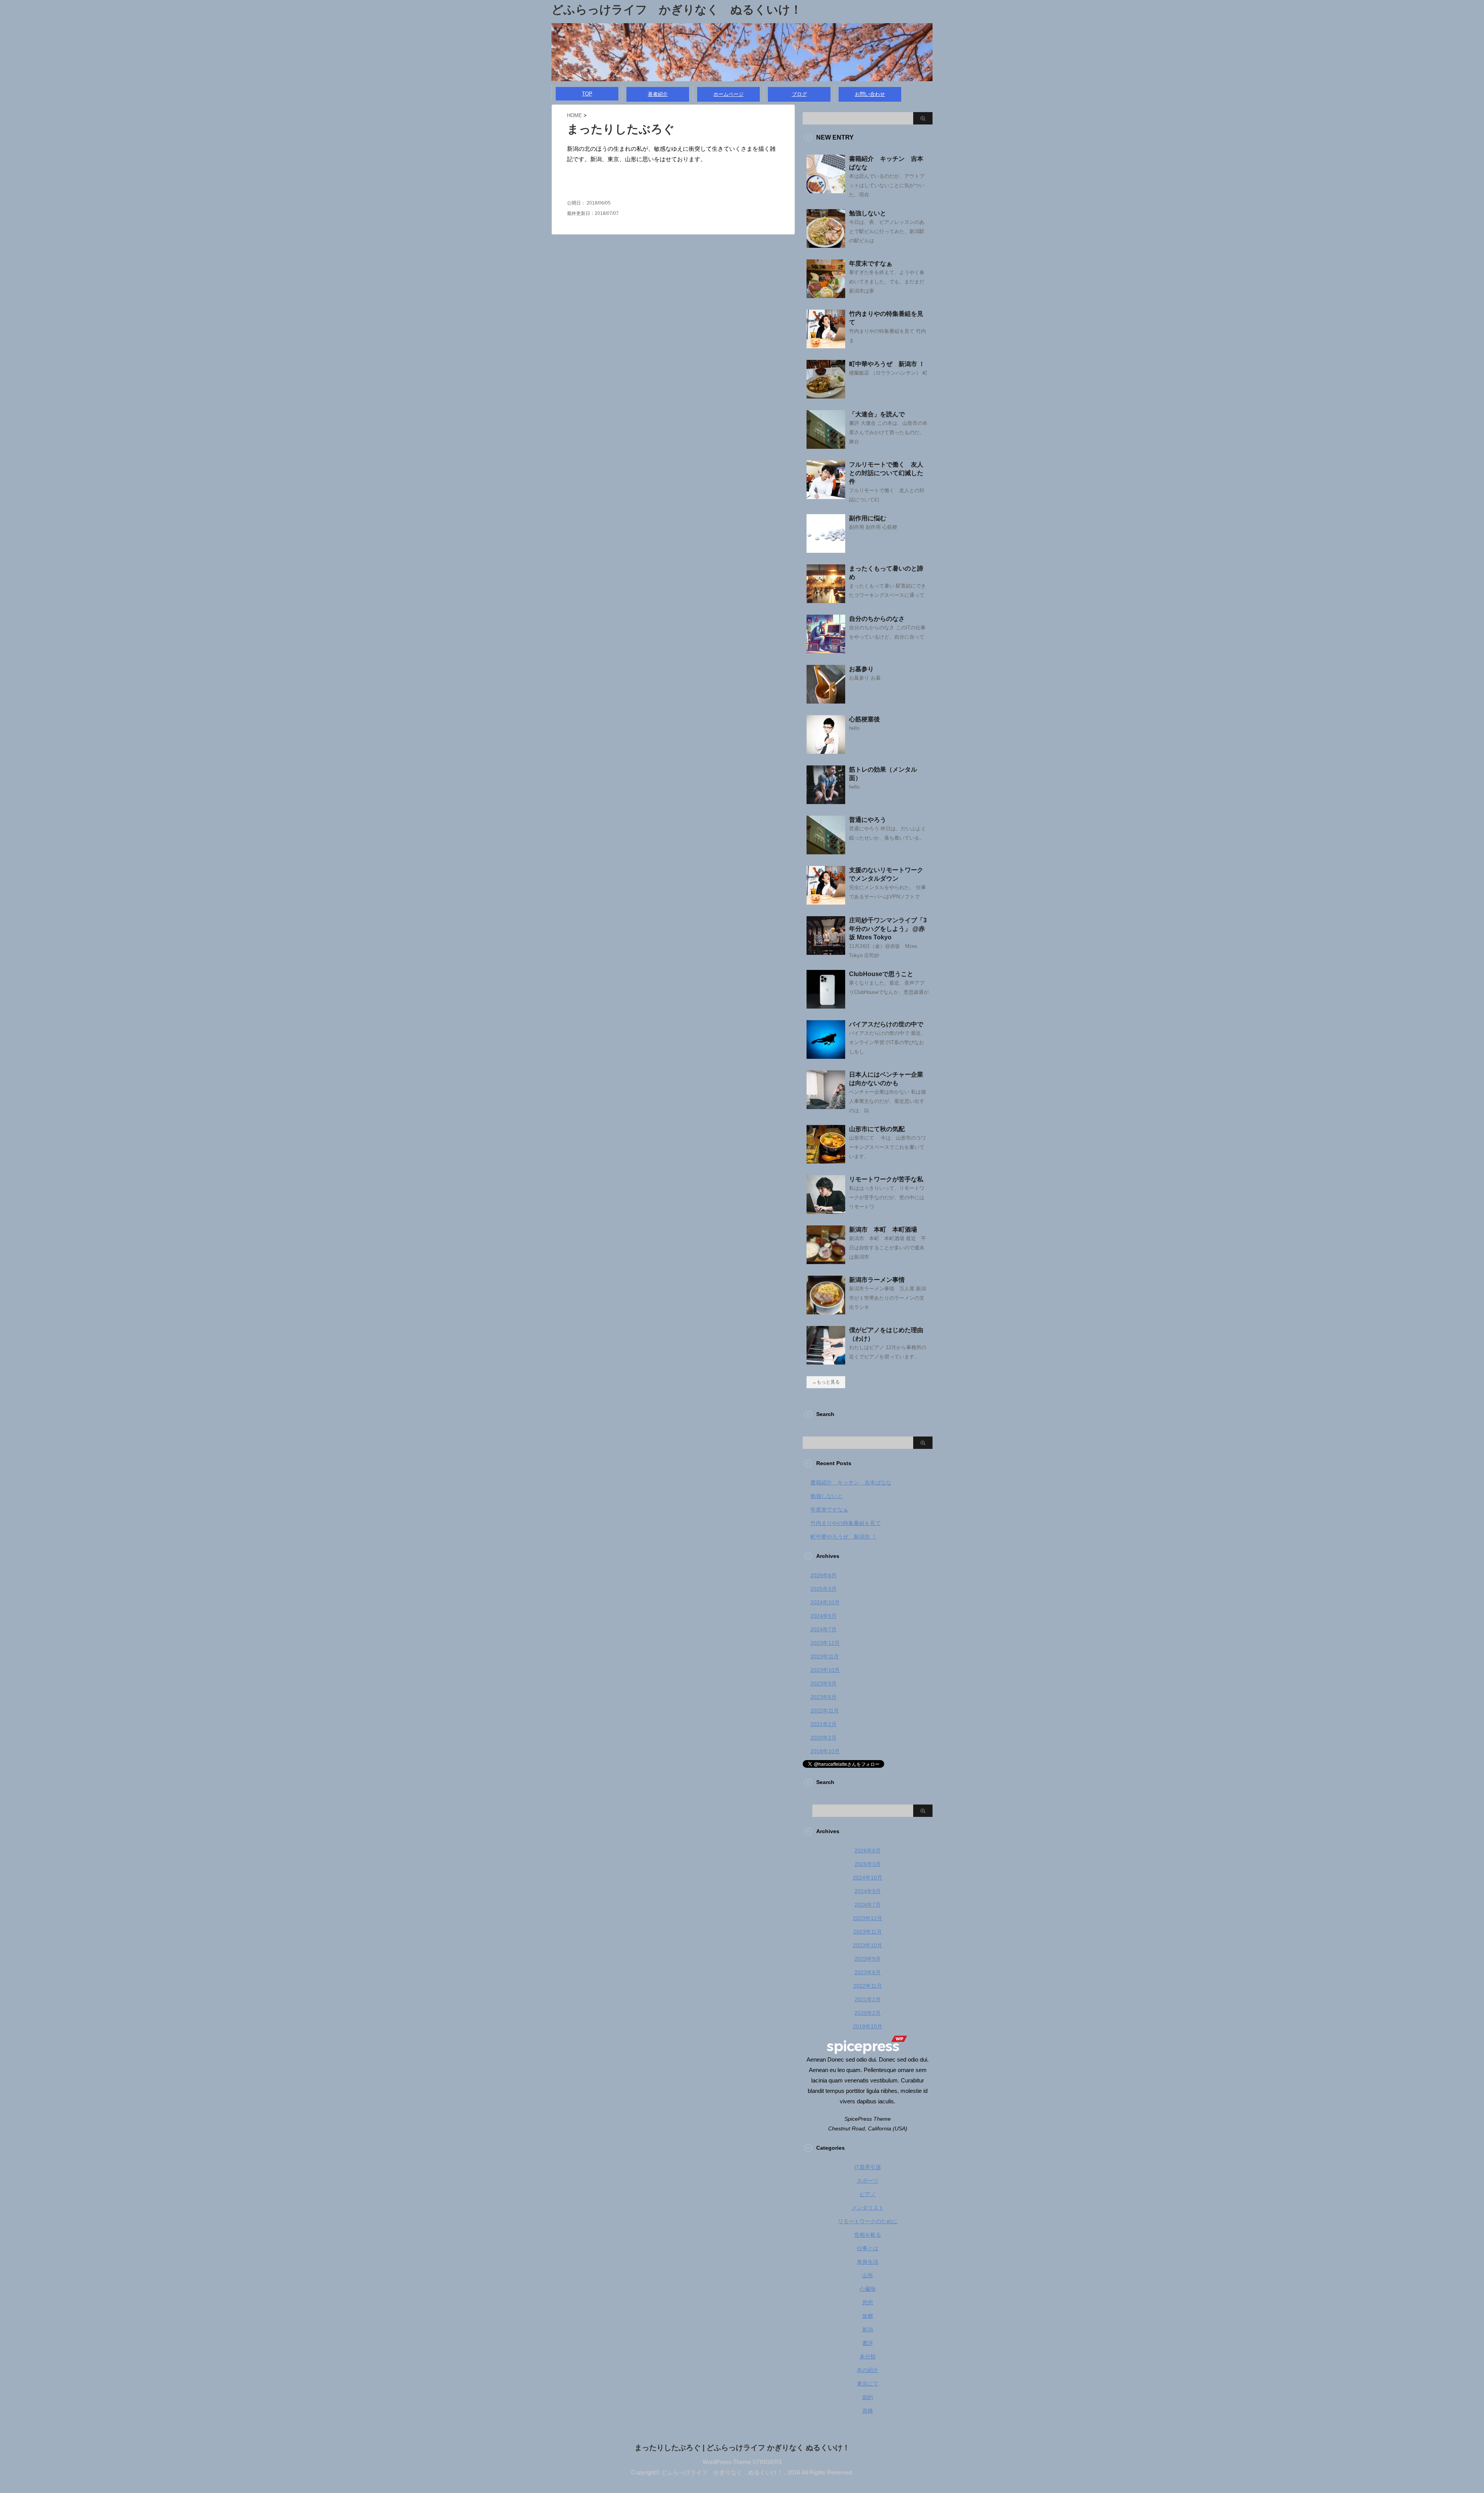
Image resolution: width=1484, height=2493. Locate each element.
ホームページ (728, 94)
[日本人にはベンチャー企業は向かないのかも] (826, 1106)
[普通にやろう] (826, 851)
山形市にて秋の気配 (877, 1129)
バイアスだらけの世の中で (886, 1024)
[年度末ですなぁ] (826, 295)
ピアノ (868, 2194)
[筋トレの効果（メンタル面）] (826, 801)
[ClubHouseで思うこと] (826, 1005)
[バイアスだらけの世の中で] (826, 1056)
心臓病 (868, 2289)
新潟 (868, 2329)
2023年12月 (825, 1643)
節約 (868, 2397)
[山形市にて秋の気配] (826, 1160)
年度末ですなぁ (871, 263)
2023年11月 (825, 1656)
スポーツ (868, 2181)
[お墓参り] (826, 700)
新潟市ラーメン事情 (877, 1280)
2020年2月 (824, 1738)
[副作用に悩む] (826, 550)
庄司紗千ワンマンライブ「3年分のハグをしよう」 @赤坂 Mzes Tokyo (888, 929)
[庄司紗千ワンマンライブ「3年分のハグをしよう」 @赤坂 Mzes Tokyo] (826, 952)
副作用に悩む (868, 518)
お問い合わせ (870, 94)
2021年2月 (824, 1724)
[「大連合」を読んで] (826, 446)
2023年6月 (824, 1697)
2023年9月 (824, 1684)
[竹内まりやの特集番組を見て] (826, 345)
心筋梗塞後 (865, 719)
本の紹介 (868, 2370)
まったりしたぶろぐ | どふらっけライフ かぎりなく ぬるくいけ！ (742, 2448)
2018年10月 (825, 1751)
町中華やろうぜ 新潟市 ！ (887, 364)
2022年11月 (825, 1711)
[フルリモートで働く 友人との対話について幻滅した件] (826, 496)
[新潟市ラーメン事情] (826, 1311)
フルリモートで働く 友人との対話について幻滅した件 (886, 473)
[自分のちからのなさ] (826, 650)
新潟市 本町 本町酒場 (883, 1229)
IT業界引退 (868, 2167)
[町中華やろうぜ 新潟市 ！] (826, 395)
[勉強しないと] (826, 245)
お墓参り (861, 669)
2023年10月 (825, 1670)
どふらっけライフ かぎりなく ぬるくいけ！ (677, 9)
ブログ (799, 94)
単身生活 (868, 2262)
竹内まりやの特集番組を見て (846, 1523)
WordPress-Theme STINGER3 (742, 2462)
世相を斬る (868, 2235)
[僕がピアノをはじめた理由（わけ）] (826, 1362)
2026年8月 (824, 1575)
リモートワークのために (868, 2221)
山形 (868, 2275)
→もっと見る (826, 1382)
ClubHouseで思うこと (881, 974)
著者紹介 (658, 94)
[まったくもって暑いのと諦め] (826, 600)
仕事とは (868, 2248)
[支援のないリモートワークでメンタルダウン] (826, 901)
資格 (868, 2411)
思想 (868, 2302)
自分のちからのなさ (877, 619)
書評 (868, 2343)
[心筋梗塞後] (826, 751)
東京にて (868, 2384)
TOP (587, 94)
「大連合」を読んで (877, 414)
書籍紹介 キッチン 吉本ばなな (851, 1483)
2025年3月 (824, 1589)
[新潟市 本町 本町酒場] (826, 1261)
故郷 (868, 2316)
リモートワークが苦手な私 (886, 1179)
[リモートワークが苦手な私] (826, 1211)
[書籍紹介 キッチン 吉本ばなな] (826, 190)
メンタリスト (868, 2208)
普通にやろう (868, 820)
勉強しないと (868, 213)
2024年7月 (824, 1629)
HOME (574, 115)
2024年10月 (825, 1602)
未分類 (868, 2357)
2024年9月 (824, 1616)
